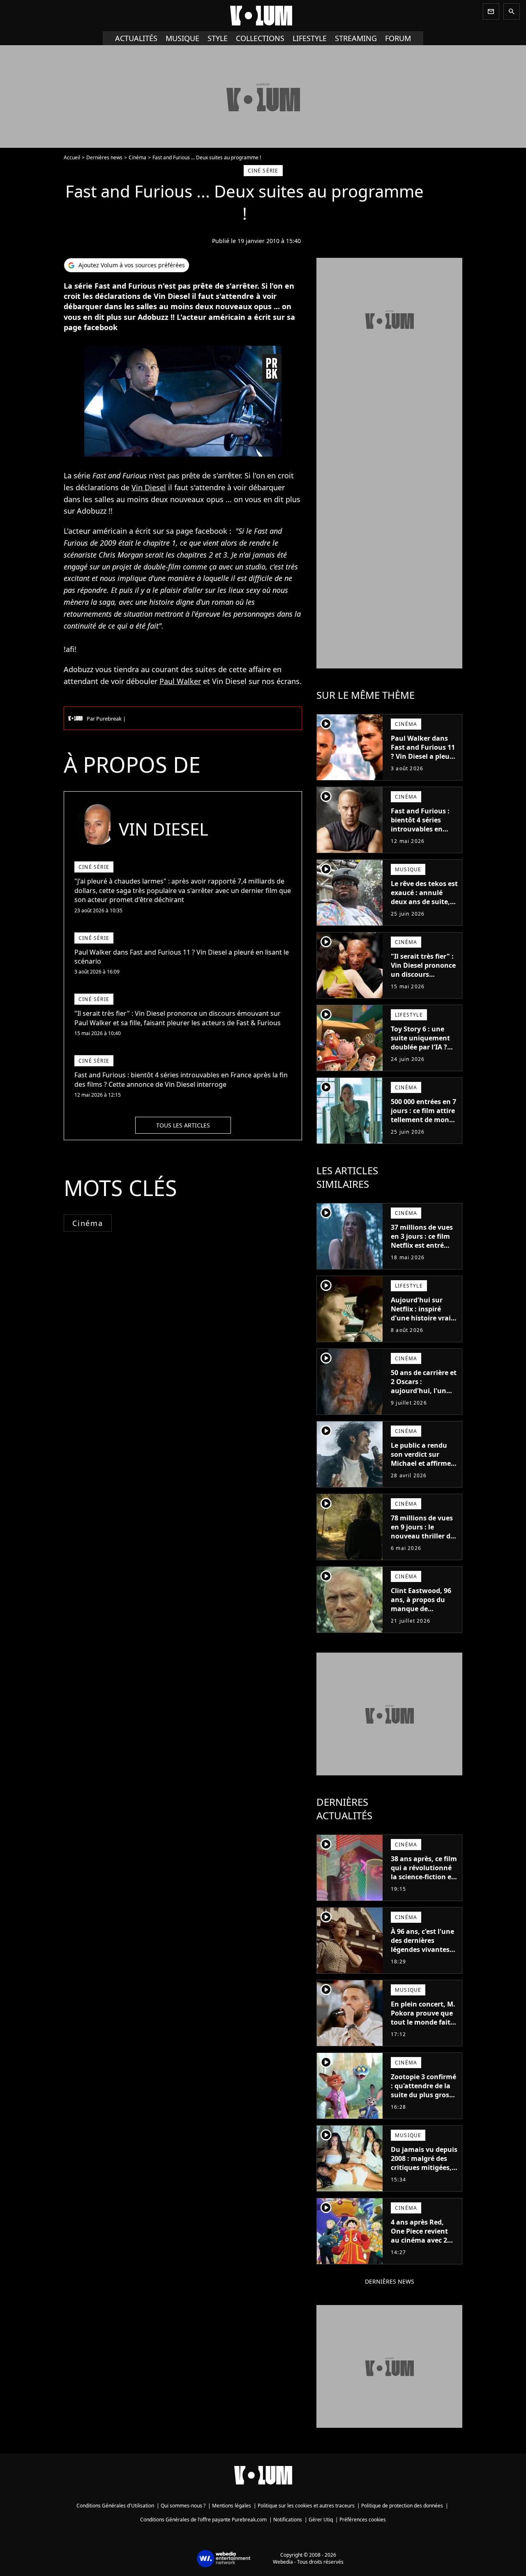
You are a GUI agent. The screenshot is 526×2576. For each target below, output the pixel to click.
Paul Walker (180, 681)
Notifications (288, 2520)
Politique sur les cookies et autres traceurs (306, 2506)
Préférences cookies (363, 2520)
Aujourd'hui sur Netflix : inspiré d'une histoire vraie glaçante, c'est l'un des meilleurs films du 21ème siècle (423, 1322)
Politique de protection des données (402, 2506)
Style (218, 38)
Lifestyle (310, 38)
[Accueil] (263, 16)
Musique (182, 38)
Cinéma (137, 157)
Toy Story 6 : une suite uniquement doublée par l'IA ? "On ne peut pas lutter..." (420, 1047)
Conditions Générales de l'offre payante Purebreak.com (203, 2520)
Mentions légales (232, 2506)
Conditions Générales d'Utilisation (115, 2506)
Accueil (72, 157)
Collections (260, 38)
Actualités (136, 38)
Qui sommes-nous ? (183, 2506)
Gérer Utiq (321, 2520)
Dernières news (104, 157)
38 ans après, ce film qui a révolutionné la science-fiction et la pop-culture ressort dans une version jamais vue (424, 1881)
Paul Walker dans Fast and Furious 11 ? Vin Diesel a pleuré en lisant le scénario (424, 752)
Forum (398, 38)
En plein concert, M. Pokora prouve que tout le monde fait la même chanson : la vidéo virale (423, 2022)
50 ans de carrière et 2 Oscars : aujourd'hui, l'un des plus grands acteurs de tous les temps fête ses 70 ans (424, 1400)
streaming (356, 38)
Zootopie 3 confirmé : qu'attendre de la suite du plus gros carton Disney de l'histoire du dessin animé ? (423, 2099)
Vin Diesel (149, 487)
